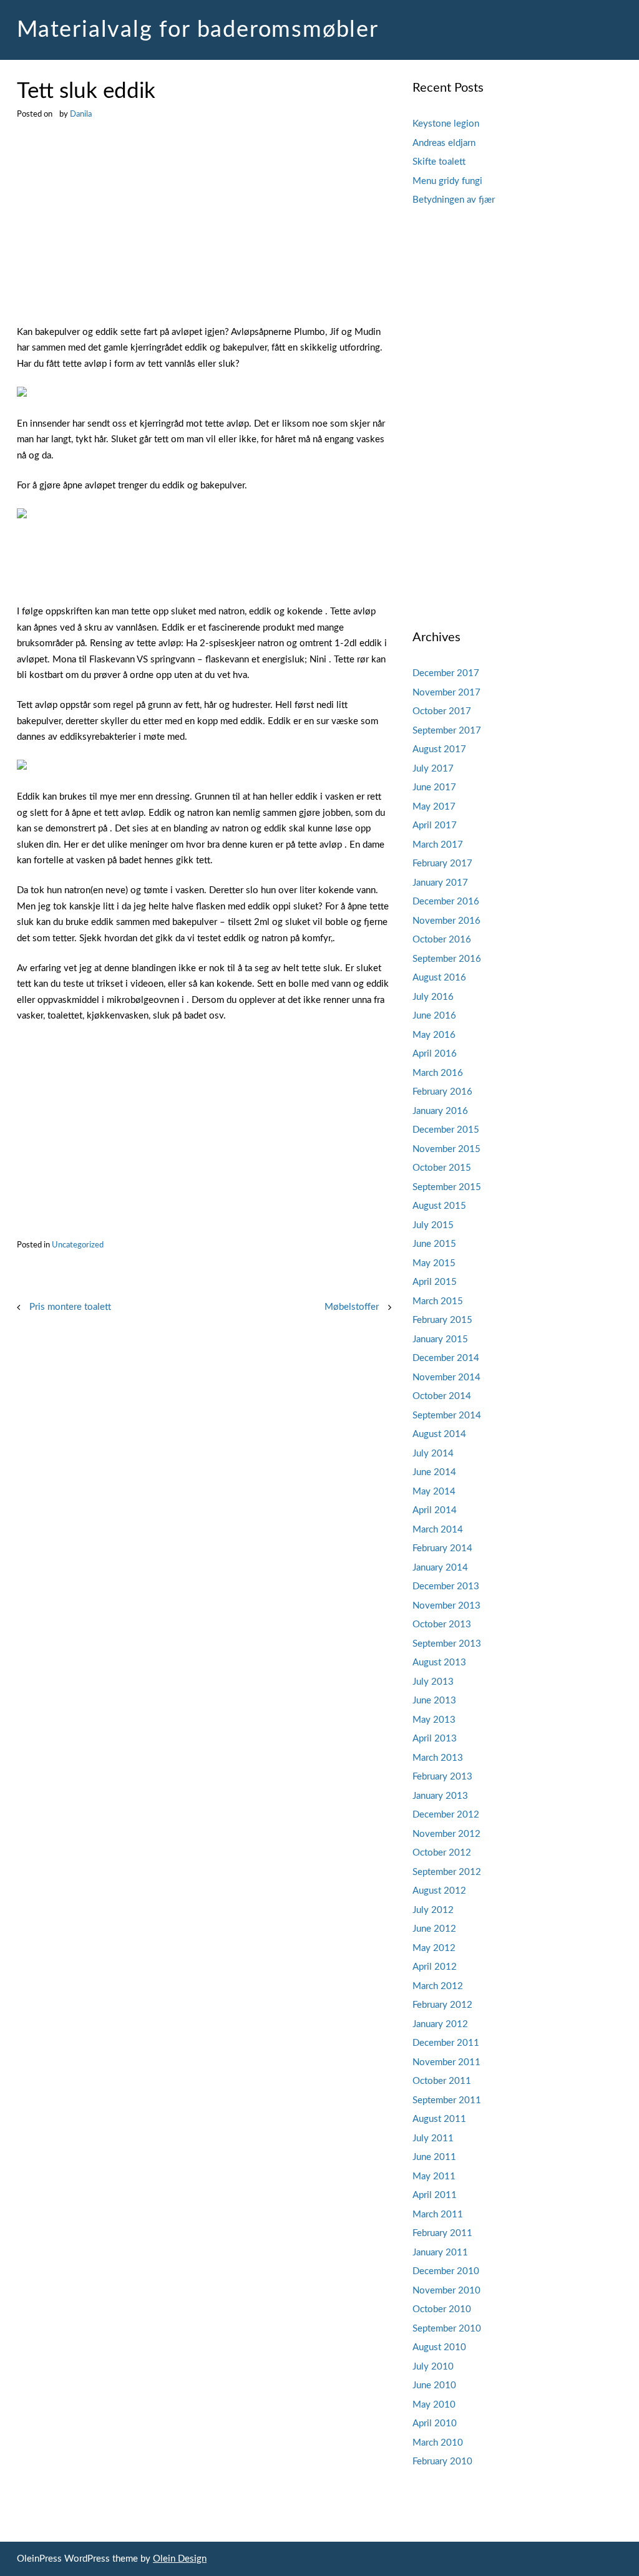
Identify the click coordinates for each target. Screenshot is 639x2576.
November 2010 (446, 2291)
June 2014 (434, 1472)
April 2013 (435, 1739)
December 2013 (446, 1586)
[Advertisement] (204, 232)
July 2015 (433, 1225)
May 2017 (434, 807)
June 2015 (434, 1244)
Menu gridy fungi (447, 181)
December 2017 (446, 673)
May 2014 (434, 1492)
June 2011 (434, 2157)
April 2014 (435, 1510)
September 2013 (447, 1644)
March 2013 (438, 1758)
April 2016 (435, 1054)
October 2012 (442, 1853)
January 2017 (440, 883)
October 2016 (442, 940)
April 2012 (435, 1967)
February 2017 (442, 864)
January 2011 (440, 2253)
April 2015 (435, 1282)
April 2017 (435, 826)
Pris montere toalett (70, 1307)
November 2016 (446, 921)
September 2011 (447, 2100)
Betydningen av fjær (454, 200)
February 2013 (442, 1777)
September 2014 (447, 1416)
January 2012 (440, 2024)
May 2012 (434, 1948)
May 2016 (434, 1035)
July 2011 (433, 2138)
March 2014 (438, 1530)
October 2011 (442, 2081)
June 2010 (434, 2385)
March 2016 (438, 1073)
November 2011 (446, 2062)
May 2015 (434, 1263)
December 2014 (446, 1358)
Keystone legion (446, 124)
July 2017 (433, 769)
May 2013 (434, 1720)
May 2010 (434, 2405)
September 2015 (447, 1187)
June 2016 (434, 1016)
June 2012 (434, 1929)
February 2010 (442, 2462)
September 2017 (447, 731)
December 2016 (446, 902)
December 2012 (446, 1815)
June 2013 (434, 1701)
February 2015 (442, 1320)
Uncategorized (78, 1245)
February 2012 (442, 2005)
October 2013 (442, 1625)
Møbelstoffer (352, 1307)
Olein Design (180, 2559)
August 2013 (439, 1663)
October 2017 (442, 711)
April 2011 (435, 2195)
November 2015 (446, 1149)
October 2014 (442, 1396)
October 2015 (442, 1168)
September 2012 (447, 1872)
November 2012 (446, 1834)
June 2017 (434, 787)
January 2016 (440, 1111)
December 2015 (446, 1130)
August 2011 (439, 2119)
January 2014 (440, 1568)
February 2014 (442, 1548)
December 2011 (446, 2043)
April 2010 (435, 2423)
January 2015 (440, 1339)
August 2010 (439, 2347)
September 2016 (447, 959)
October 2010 (442, 2309)
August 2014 (439, 1434)
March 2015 (438, 1301)
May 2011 (434, 2177)
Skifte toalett (439, 162)
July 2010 (433, 2367)
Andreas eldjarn (444, 143)
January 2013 (440, 1796)
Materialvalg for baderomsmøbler (198, 30)
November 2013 (446, 1606)
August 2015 (439, 1206)
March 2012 (438, 1986)
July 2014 (433, 1454)
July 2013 (433, 1682)
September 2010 (447, 2329)
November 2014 (446, 1378)
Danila (81, 114)
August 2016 (439, 978)
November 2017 (446, 693)
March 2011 (438, 2215)
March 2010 (438, 2443)
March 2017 (438, 845)
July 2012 (433, 1910)
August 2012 (439, 1891)
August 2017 (439, 749)
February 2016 (442, 1092)
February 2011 (442, 2233)
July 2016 (433, 997)
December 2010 (446, 2271)
